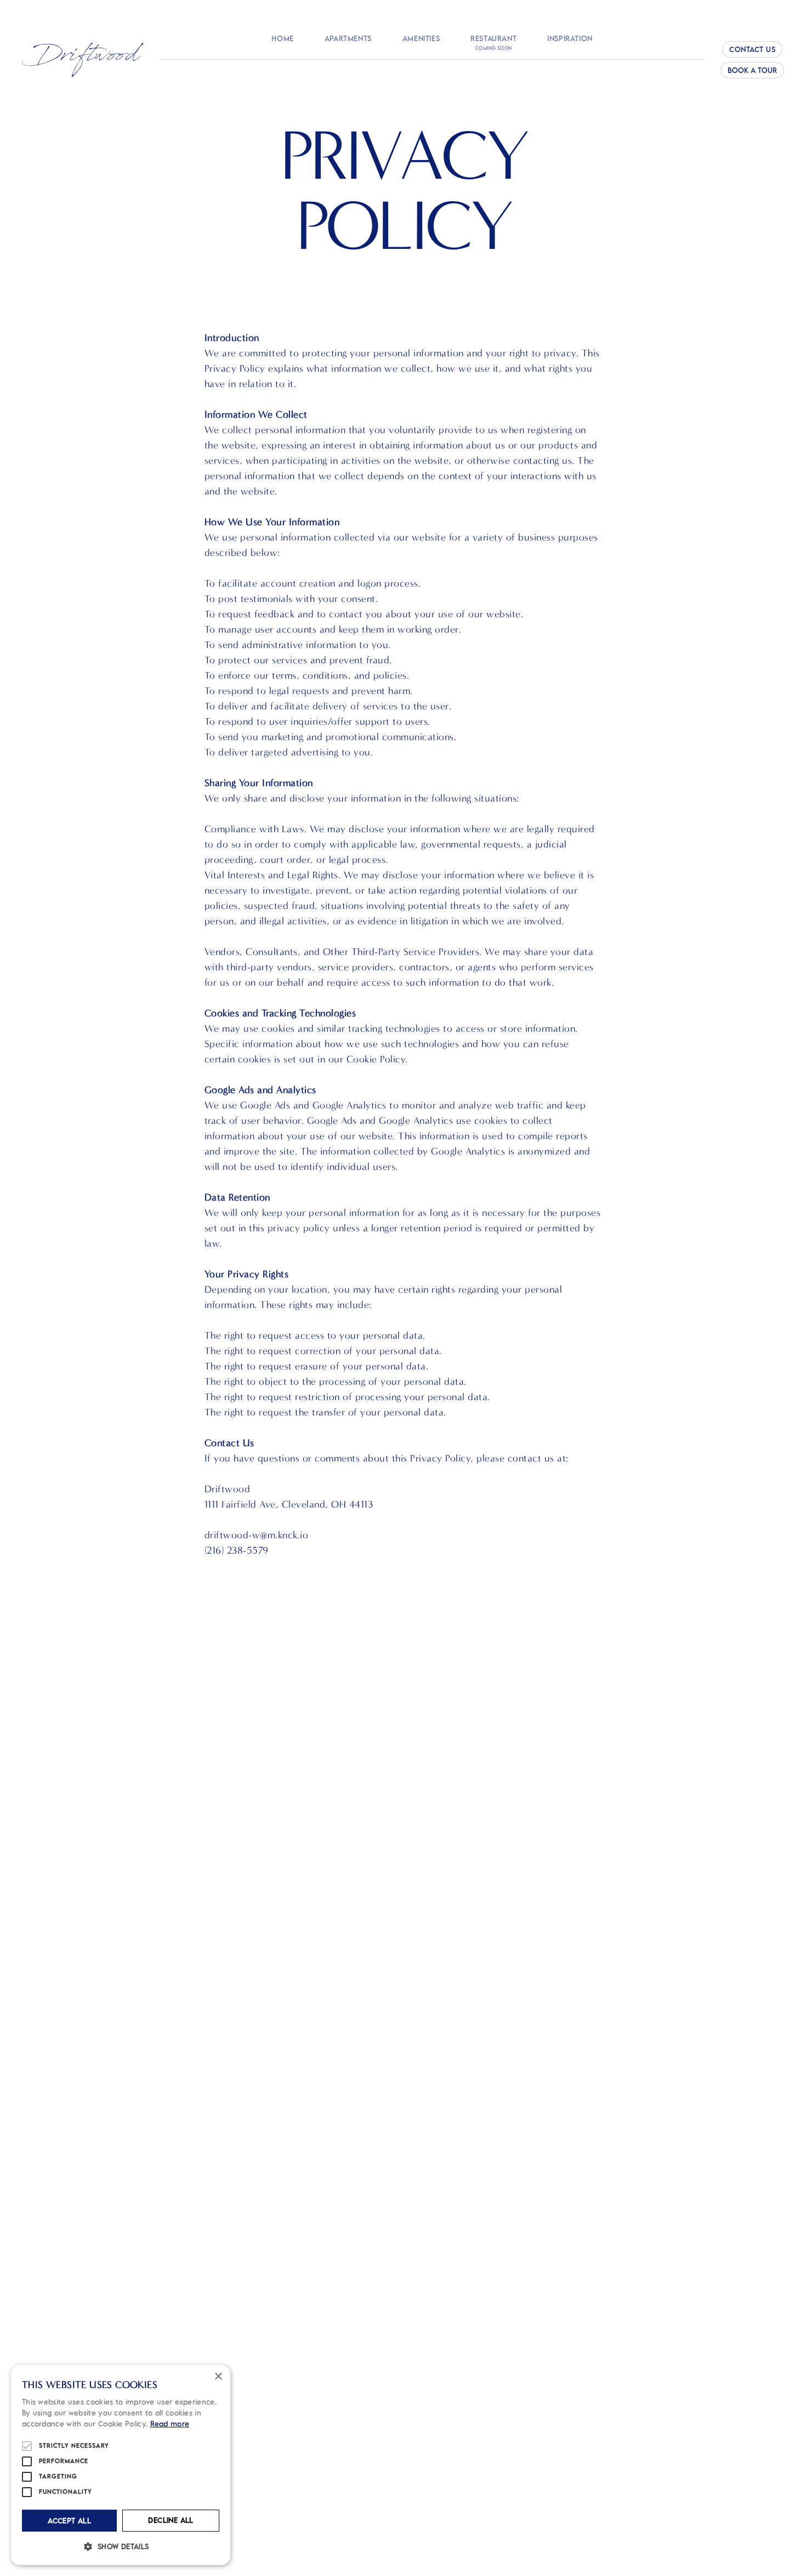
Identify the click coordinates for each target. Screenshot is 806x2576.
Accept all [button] (69, 2521)
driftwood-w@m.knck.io (257, 1535)
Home (282, 39)
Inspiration (570, 39)
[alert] (121, 2465)
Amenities (421, 39)
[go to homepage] (83, 60)
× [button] (218, 2377)
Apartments (348, 39)
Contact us (752, 49)
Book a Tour (752, 70)
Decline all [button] (171, 2520)
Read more (170, 2424)
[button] (121, 2546)
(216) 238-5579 (237, 1551)
